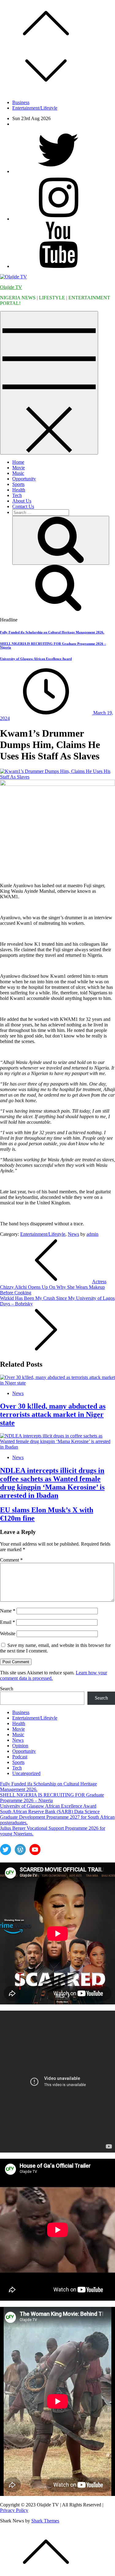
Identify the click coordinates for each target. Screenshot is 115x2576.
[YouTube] (58, 266)
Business (21, 102)
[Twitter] (58, 171)
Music (18, 473)
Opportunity (24, 479)
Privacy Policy (14, 2510)
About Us (22, 501)
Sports (18, 484)
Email (8, 1622)
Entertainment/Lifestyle (35, 108)
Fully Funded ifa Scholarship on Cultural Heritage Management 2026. (52, 632)
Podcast (20, 1757)
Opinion (20, 1746)
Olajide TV (11, 287)
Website (8, 1634)
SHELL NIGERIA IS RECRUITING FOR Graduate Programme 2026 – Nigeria (52, 1798)
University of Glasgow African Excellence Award (36, 659)
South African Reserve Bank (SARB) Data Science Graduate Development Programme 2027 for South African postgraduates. (57, 1817)
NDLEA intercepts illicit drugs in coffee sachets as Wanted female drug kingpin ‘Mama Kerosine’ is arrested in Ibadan (52, 1483)
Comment (11, 1560)
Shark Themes (45, 2521)
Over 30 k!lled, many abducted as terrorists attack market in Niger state (53, 1414)
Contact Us (23, 506)
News (73, 1234)
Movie (19, 468)
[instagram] (58, 219)
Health (19, 490)
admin (92, 1234)
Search (7, 1689)
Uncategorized (26, 1773)
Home (18, 462)
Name (8, 1611)
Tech (17, 495)
